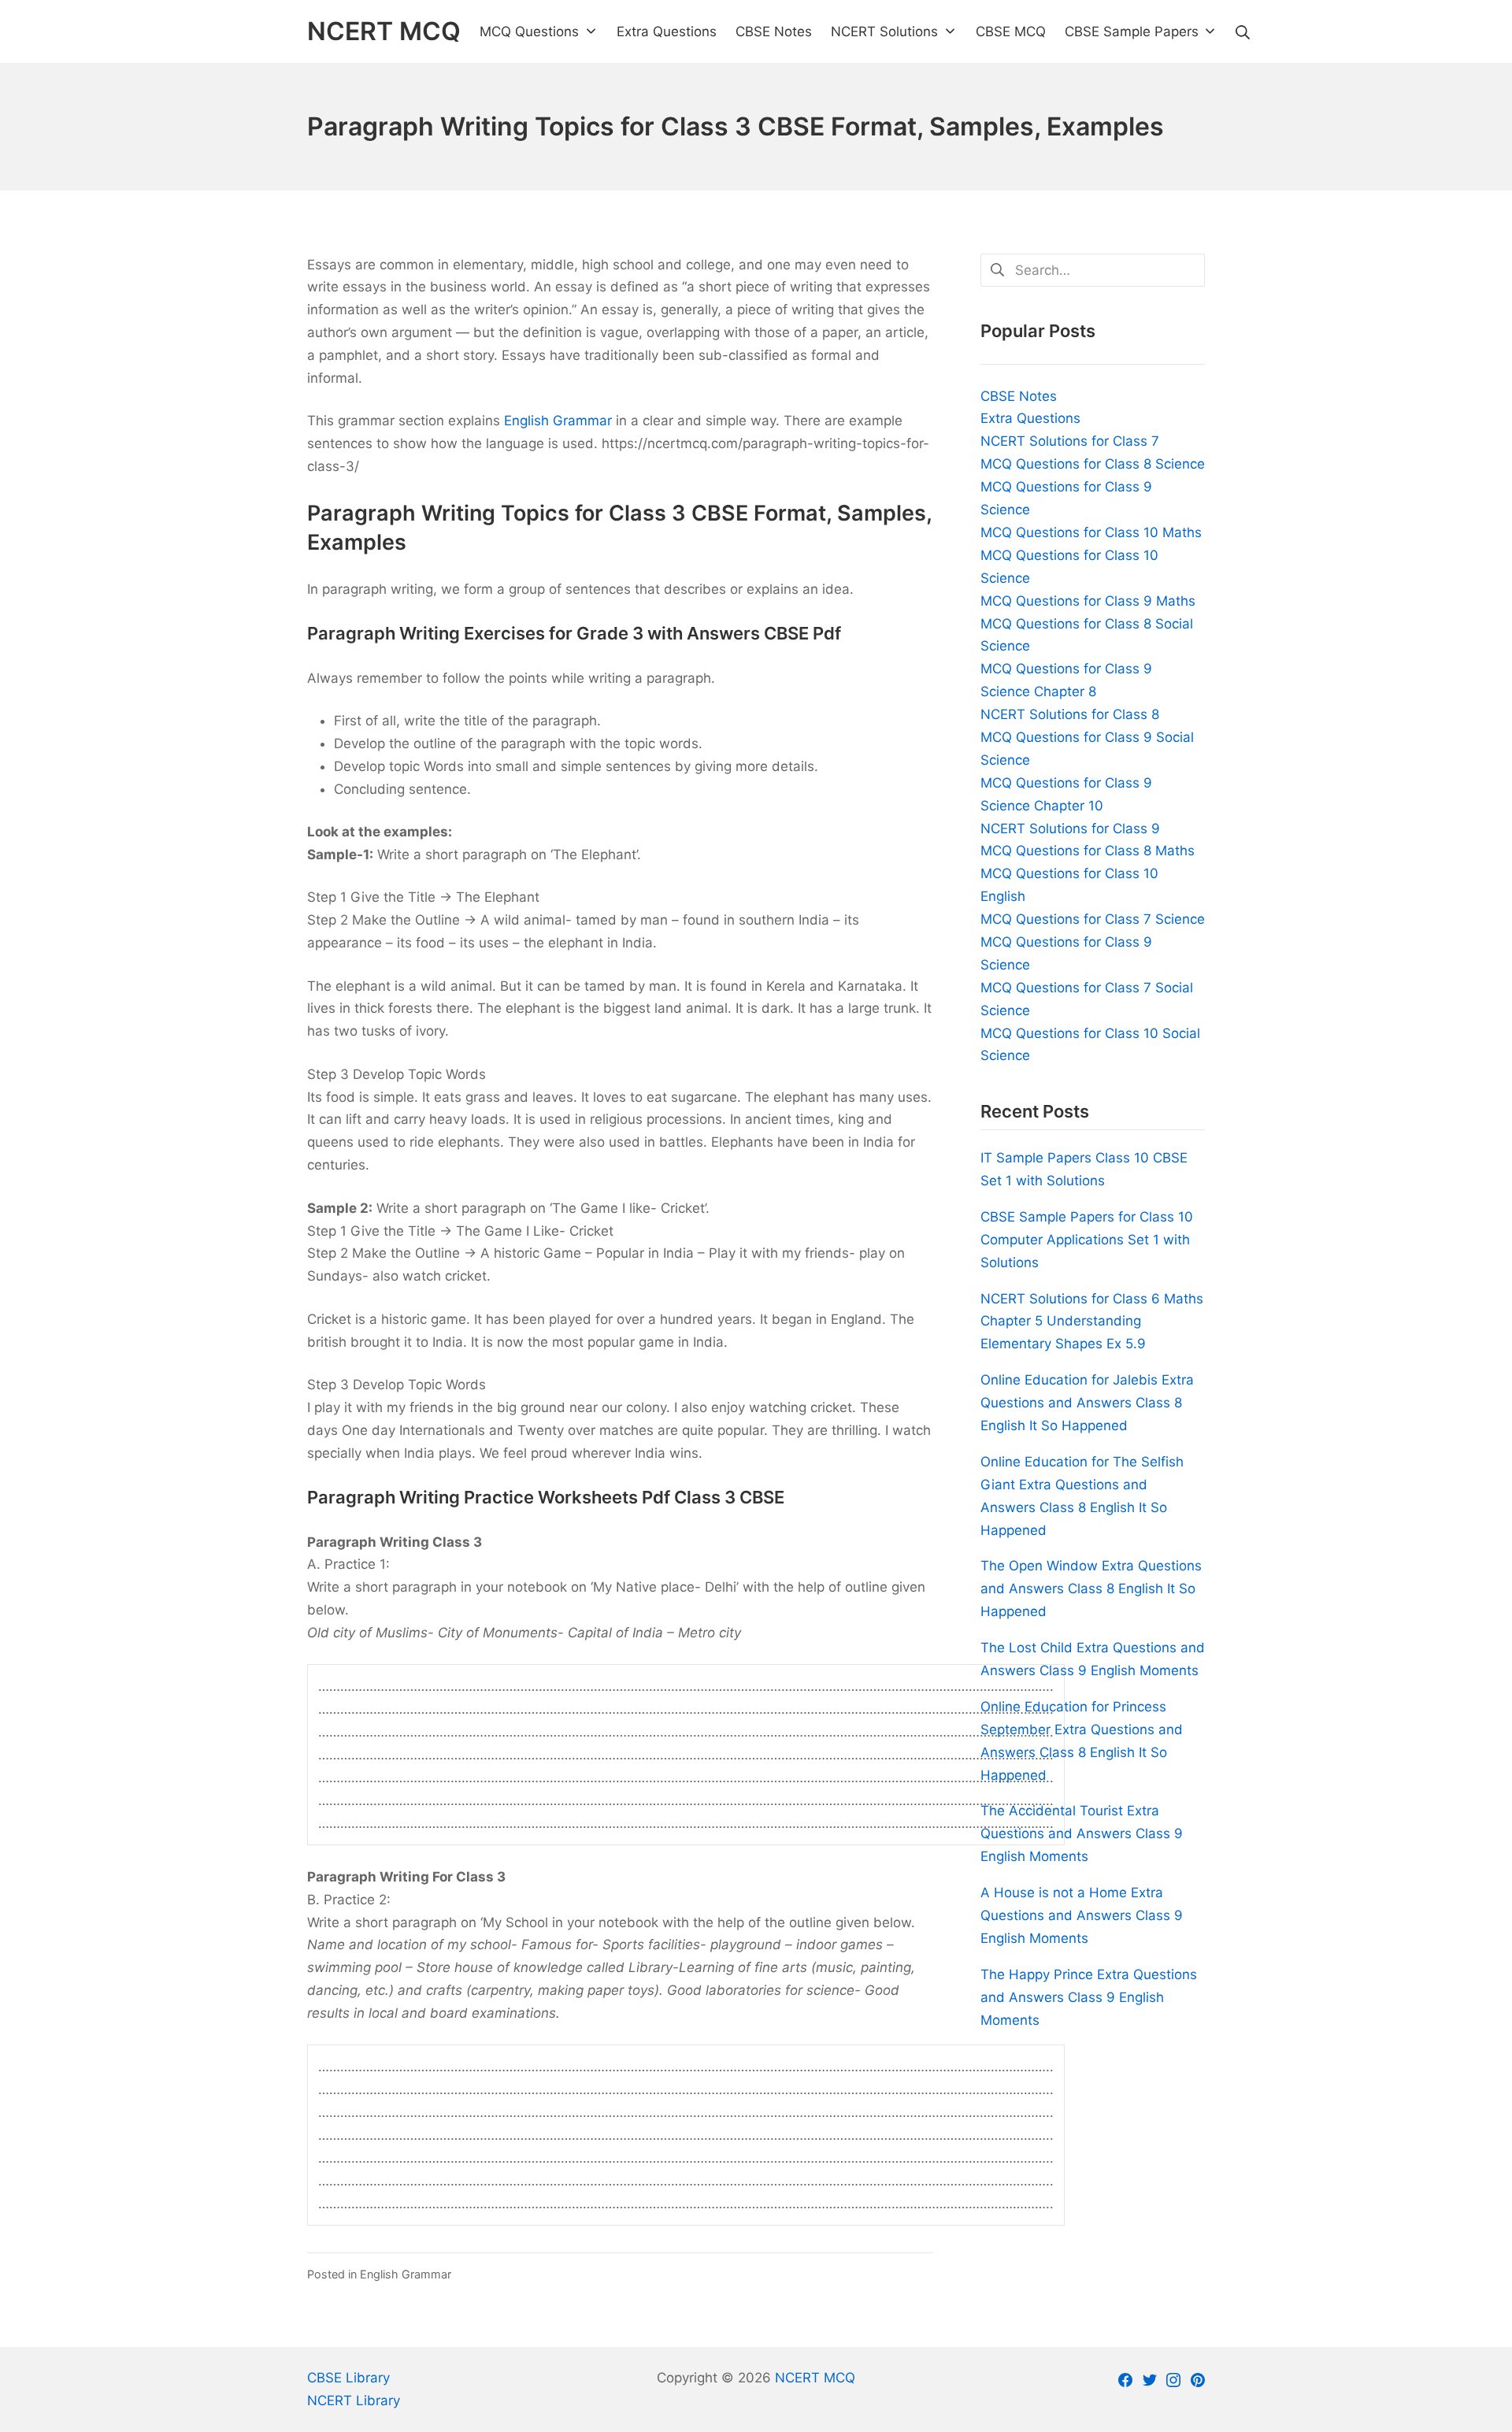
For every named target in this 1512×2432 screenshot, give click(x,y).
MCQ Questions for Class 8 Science (1093, 464)
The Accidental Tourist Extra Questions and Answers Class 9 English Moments (1082, 1833)
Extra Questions (1030, 418)
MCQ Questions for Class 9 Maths (1088, 601)
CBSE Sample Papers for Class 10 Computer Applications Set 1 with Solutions (1087, 1240)
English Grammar (558, 421)
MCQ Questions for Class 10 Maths (1091, 532)
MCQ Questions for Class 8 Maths (1088, 851)
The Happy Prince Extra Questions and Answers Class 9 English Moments (1089, 1997)
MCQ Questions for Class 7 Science (1093, 919)
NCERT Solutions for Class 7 (1070, 441)
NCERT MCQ (815, 2378)
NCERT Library (354, 2400)
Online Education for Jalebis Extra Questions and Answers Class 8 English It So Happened (1087, 1403)
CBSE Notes (1019, 396)
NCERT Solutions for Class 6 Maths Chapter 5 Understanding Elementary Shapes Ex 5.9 (1092, 1322)
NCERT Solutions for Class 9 (1070, 829)
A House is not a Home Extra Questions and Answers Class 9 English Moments (1082, 1915)
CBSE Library (348, 2378)
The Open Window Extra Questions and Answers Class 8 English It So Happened (1091, 1589)
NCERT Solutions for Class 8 (1070, 714)
